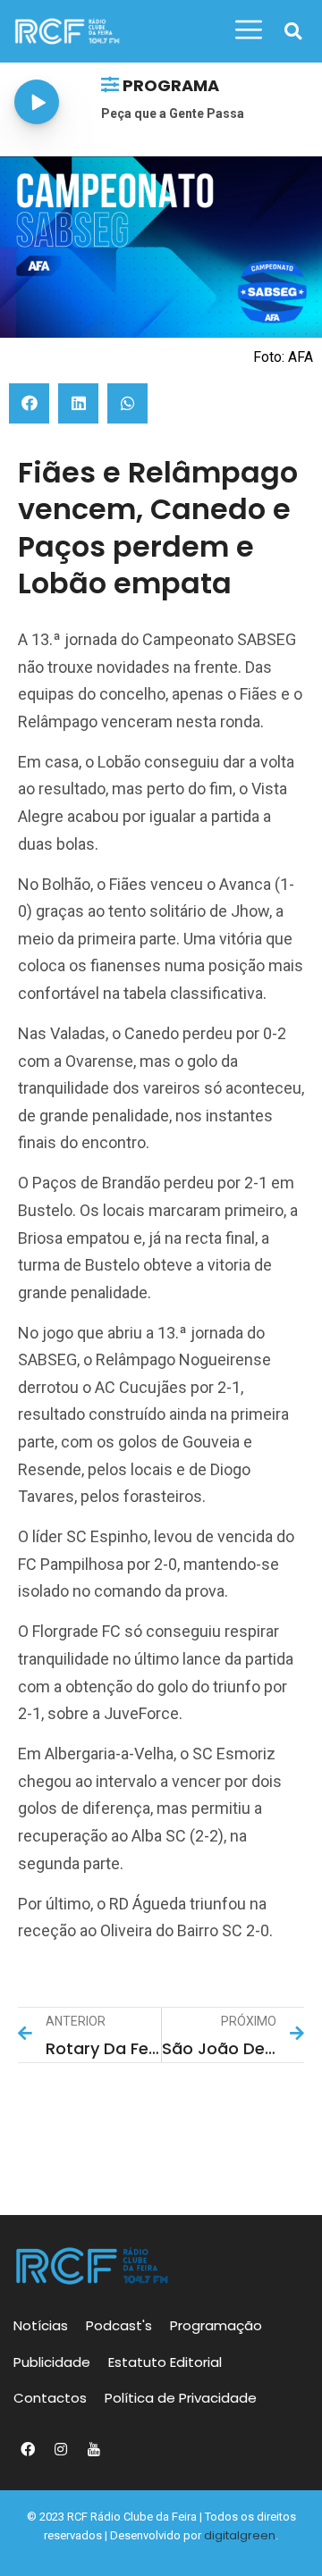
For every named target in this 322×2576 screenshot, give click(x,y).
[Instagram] (61, 2449)
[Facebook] (28, 2449)
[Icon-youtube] (94, 2449)
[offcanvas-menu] (249, 30)
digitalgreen (240, 2535)
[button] (293, 32)
